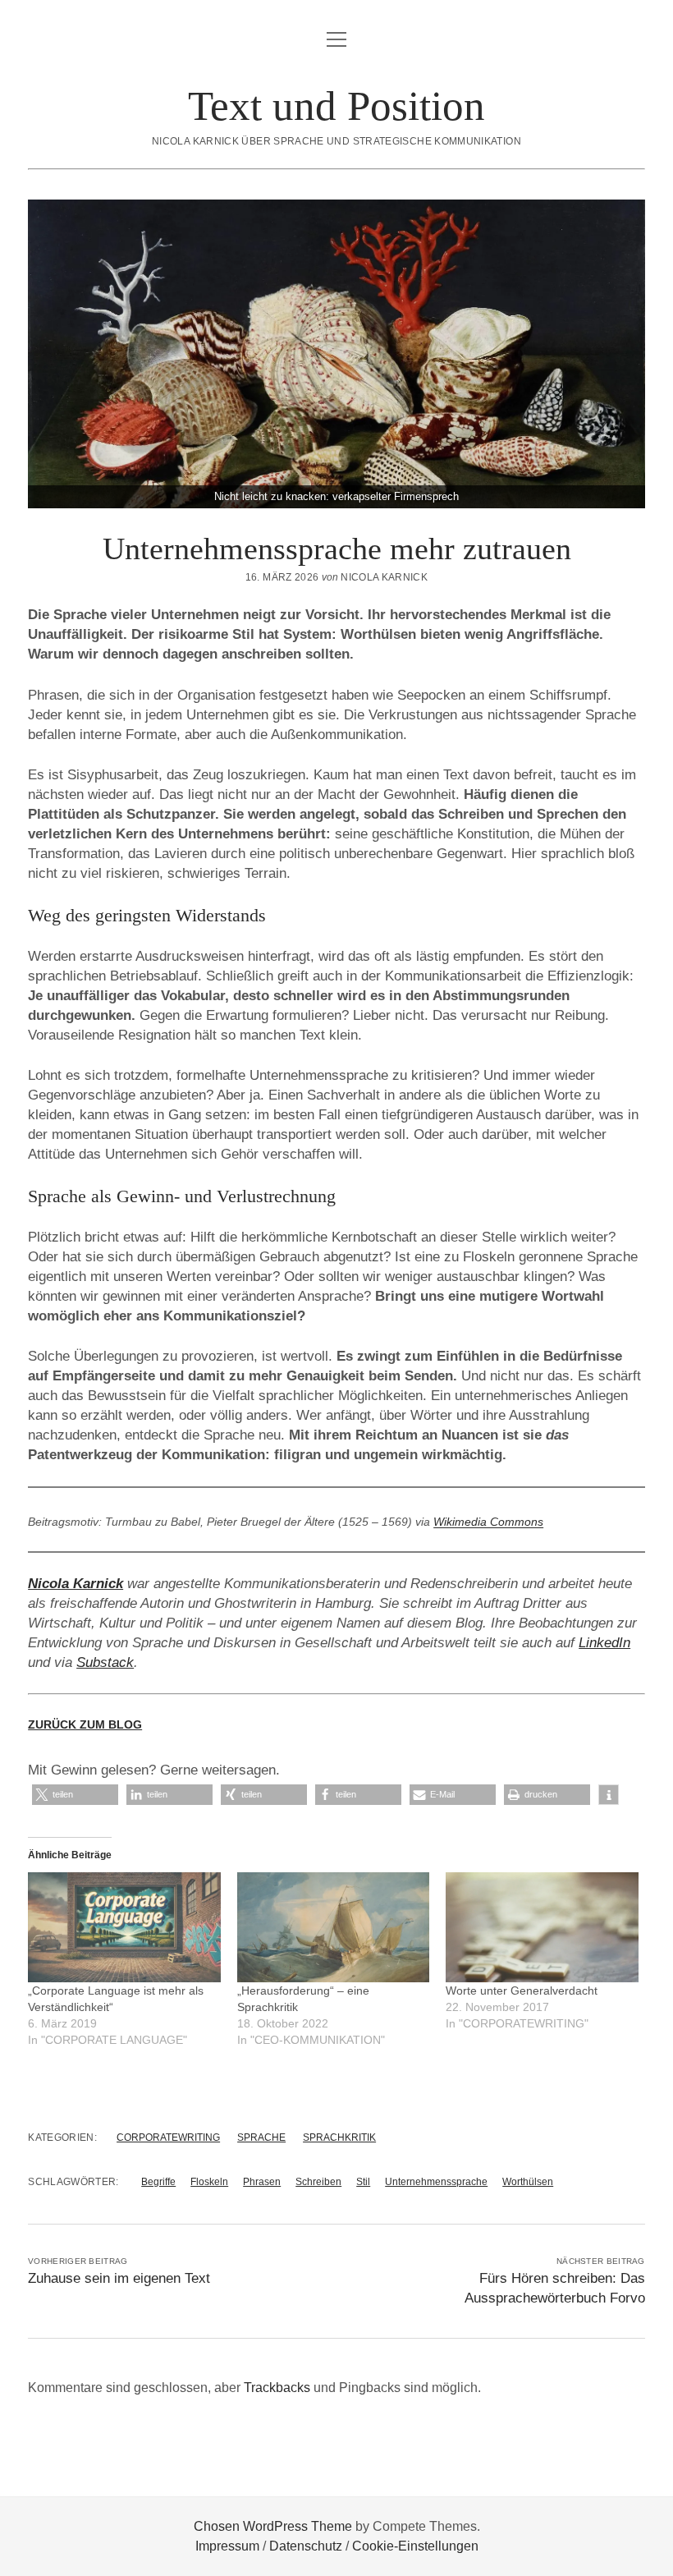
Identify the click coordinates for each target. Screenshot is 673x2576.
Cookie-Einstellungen (415, 2546)
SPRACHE (261, 2137)
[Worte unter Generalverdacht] (542, 1927)
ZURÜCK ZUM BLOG (85, 1724)
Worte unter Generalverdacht (522, 1991)
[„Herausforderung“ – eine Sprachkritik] (334, 1927)
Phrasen (262, 2182)
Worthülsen (528, 2182)
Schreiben (318, 2182)
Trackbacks (277, 2388)
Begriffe (158, 2182)
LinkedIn (604, 1643)
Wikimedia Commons (488, 1522)
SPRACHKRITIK (339, 2137)
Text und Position (336, 106)
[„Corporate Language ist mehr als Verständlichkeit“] (124, 1927)
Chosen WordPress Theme (273, 2526)
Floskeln (209, 2182)
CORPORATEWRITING (168, 2137)
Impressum (227, 2546)
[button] (75, 1795)
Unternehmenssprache (436, 2182)
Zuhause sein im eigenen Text (119, 2278)
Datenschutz (306, 2546)
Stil (363, 2182)
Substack (105, 1662)
